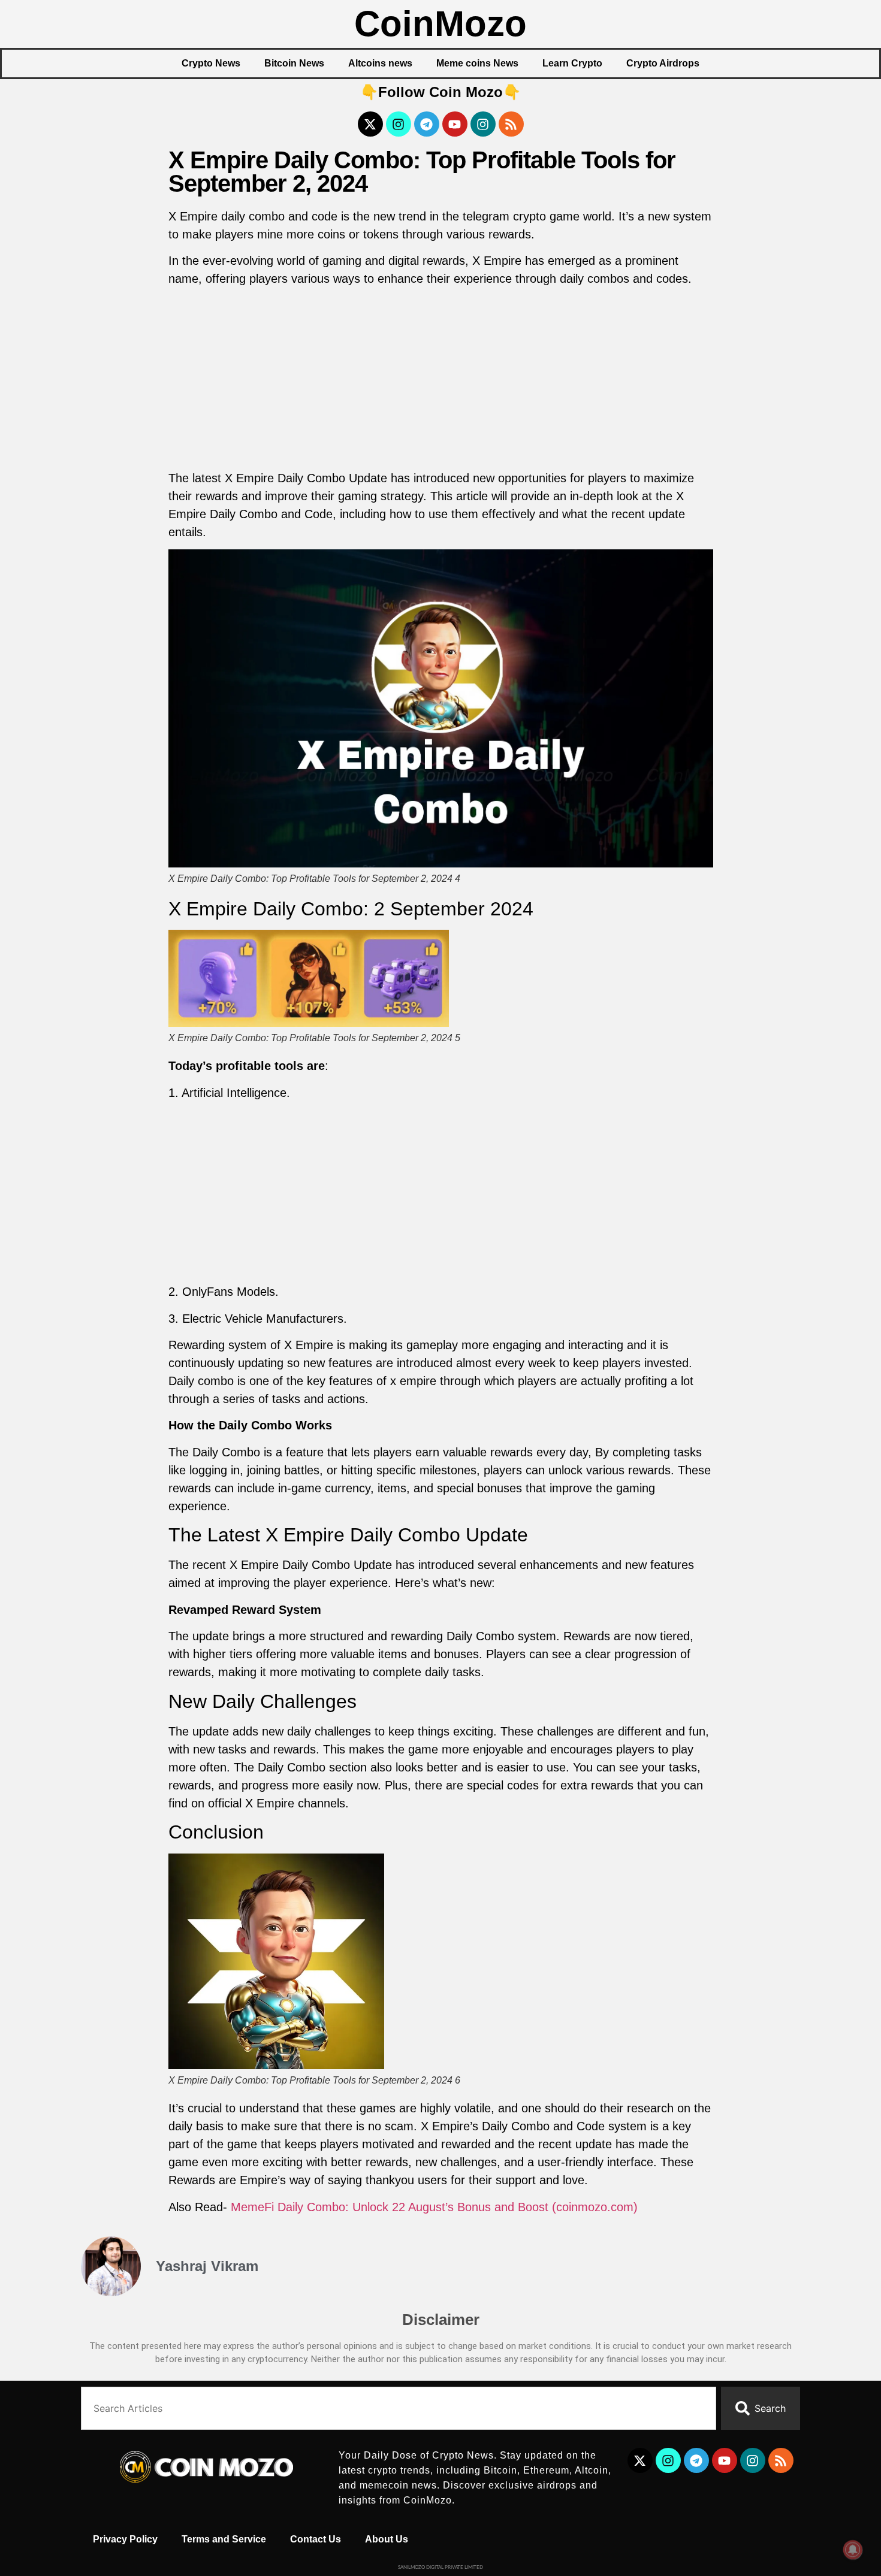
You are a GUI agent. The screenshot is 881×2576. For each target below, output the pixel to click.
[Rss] (511, 124)
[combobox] (399, 2408)
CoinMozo (441, 24)
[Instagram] (399, 124)
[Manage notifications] (853, 2550)
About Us (387, 2539)
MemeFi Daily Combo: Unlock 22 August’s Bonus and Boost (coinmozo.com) (434, 2207)
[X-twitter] (370, 124)
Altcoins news (380, 63)
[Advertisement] (441, 380)
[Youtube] (455, 124)
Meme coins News (477, 63)
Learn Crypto (572, 63)
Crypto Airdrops (663, 63)
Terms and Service (224, 2539)
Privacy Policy (125, 2539)
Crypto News (211, 63)
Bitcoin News (294, 63)
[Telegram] (427, 124)
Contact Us (316, 2539)
